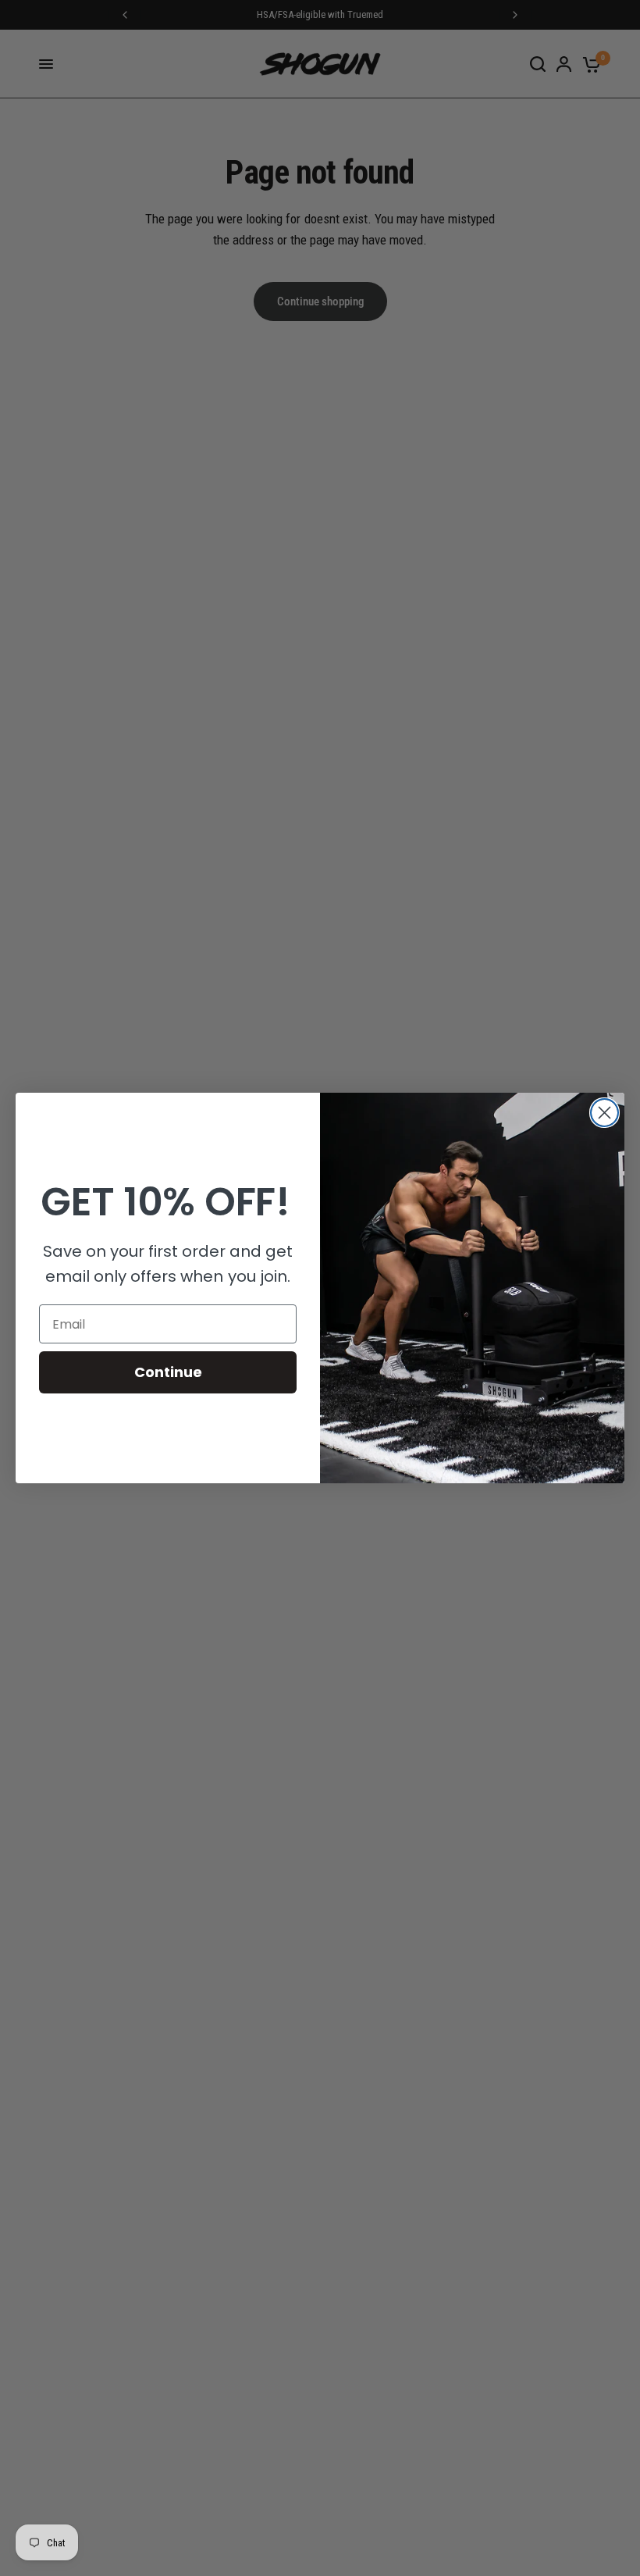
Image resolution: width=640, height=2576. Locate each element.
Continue (168, 1372)
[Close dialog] (604, 1113)
